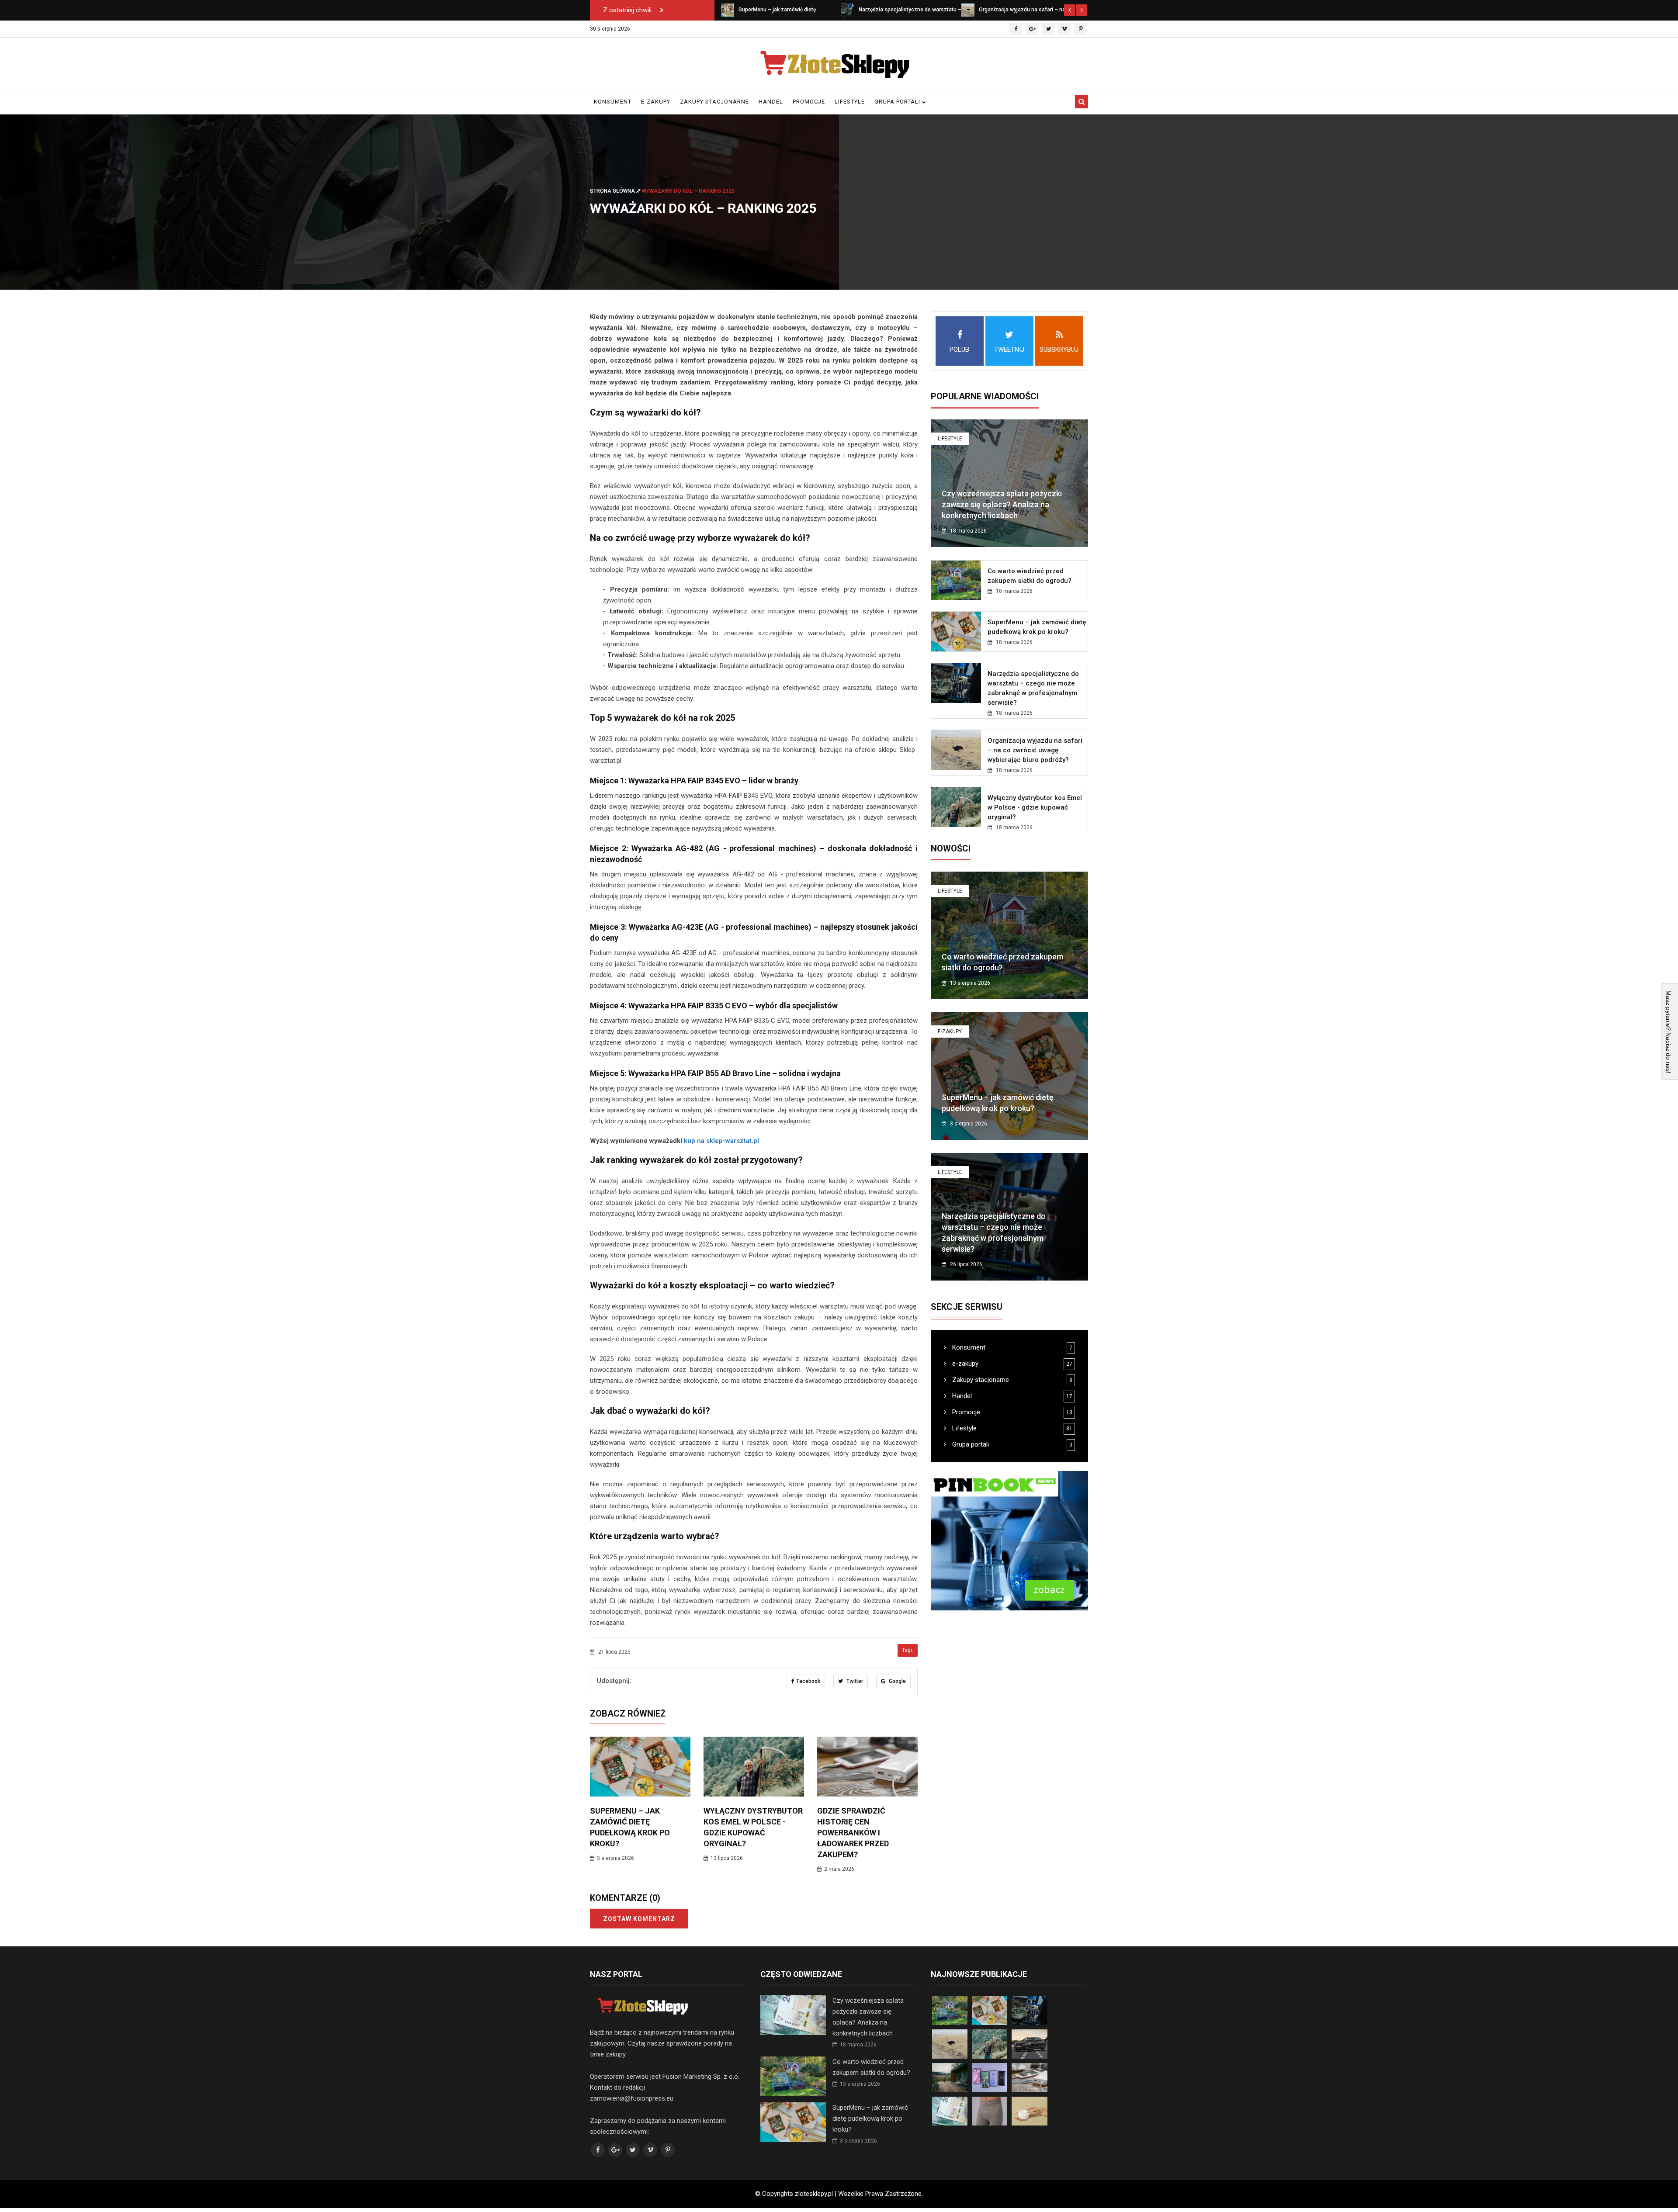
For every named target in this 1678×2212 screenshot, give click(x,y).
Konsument (613, 102)
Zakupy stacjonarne (714, 102)
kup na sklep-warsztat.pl (721, 1141)
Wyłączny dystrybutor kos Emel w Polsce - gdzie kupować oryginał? (1035, 807)
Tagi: (908, 1650)
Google (897, 1681)
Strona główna (613, 190)
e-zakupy (656, 102)
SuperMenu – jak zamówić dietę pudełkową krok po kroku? (870, 2119)
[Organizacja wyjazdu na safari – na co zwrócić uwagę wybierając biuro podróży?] (848, 10)
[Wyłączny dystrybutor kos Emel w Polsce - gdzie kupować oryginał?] (968, 10)
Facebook (808, 1681)
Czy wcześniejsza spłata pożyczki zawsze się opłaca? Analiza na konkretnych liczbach (1002, 504)
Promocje (809, 102)
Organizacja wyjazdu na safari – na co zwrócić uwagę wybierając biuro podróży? (1035, 750)
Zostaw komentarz (639, 1919)
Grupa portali (898, 102)
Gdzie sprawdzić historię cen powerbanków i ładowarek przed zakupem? (853, 1833)
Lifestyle (850, 102)
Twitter (854, 1681)
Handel (771, 102)
